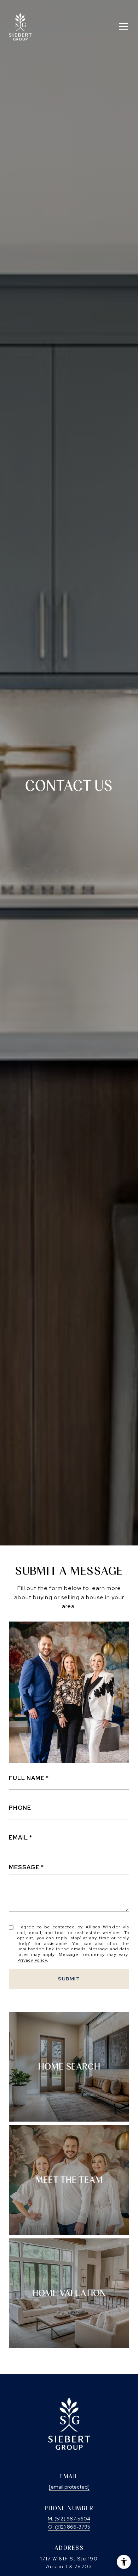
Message (24, 1867)
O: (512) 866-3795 (69, 2527)
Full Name (27, 1778)
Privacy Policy (32, 1960)
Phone (20, 1808)
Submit (69, 1979)
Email (18, 1838)
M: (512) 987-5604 (69, 2519)
